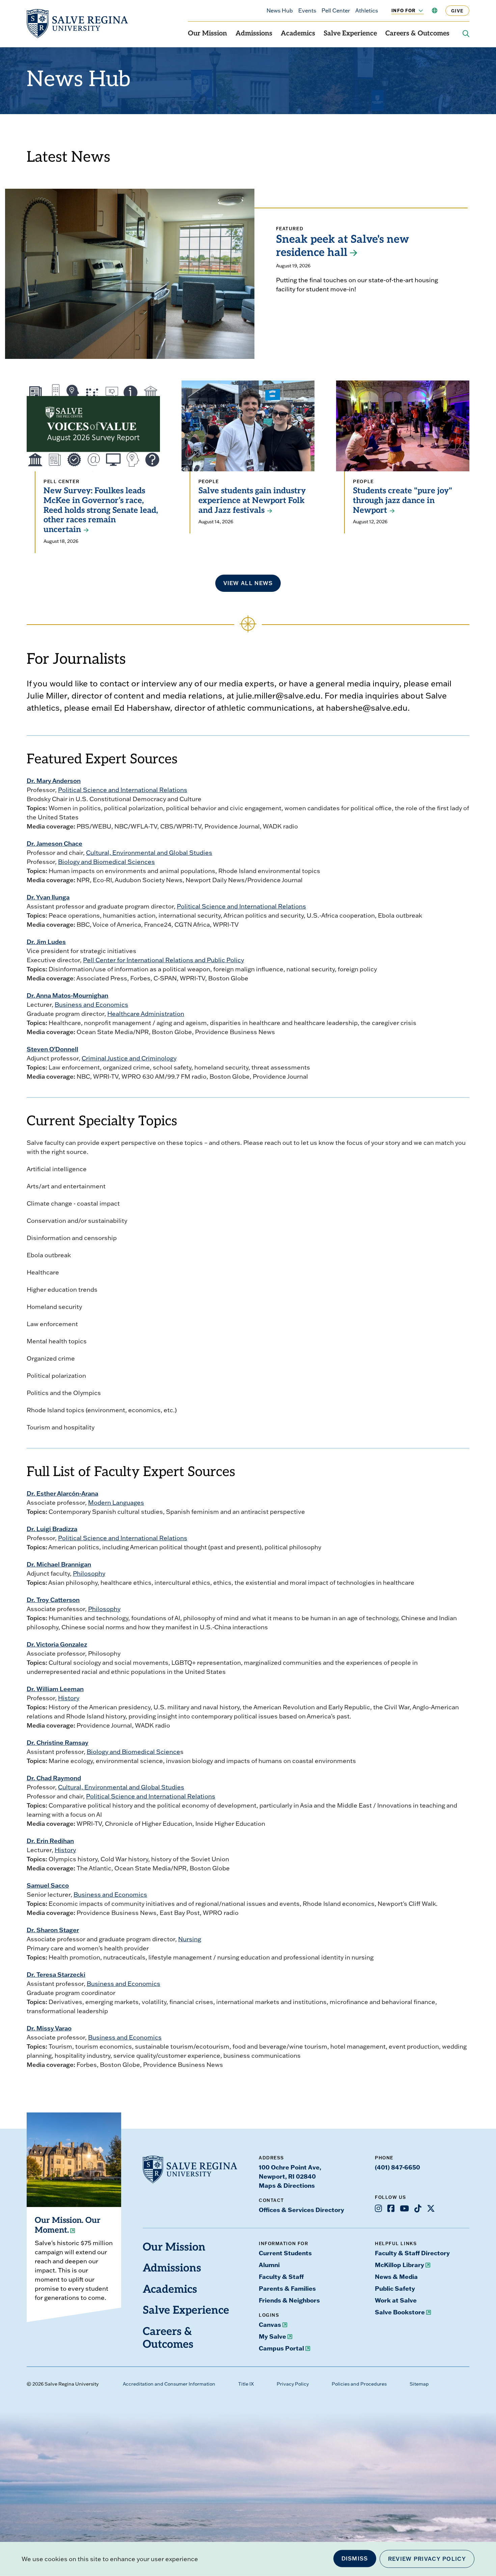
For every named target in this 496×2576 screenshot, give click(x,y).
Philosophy (89, 1573)
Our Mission (208, 34)
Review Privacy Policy (427, 2559)
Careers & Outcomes (417, 34)
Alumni (269, 2265)
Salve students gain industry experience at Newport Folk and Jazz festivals (252, 501)
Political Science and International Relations (123, 790)
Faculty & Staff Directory (412, 2253)
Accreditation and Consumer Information (169, 2384)
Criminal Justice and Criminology (129, 1058)
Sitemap (419, 2384)
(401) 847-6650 (397, 2167)
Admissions (254, 34)
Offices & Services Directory (301, 2210)
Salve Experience (350, 34)
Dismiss (355, 2558)
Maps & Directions (287, 2185)
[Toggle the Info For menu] (417, 10)
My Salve (272, 2336)
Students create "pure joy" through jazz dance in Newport (403, 501)
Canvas (270, 2324)
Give (457, 11)
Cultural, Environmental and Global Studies (149, 853)
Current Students (285, 2253)
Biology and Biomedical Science (133, 1752)
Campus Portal (281, 2348)
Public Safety (395, 2288)
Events (307, 10)
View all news (248, 583)
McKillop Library (399, 2265)
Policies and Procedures (359, 2384)
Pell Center (336, 10)
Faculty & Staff (281, 2277)
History (69, 1698)
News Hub (280, 10)
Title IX (246, 2384)
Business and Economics (91, 1005)
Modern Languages (116, 1503)
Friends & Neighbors (289, 2300)
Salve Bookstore (400, 2312)
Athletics (367, 10)
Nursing (190, 1939)
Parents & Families (287, 2288)
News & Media (396, 2277)
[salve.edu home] (77, 24)
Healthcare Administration (146, 1014)
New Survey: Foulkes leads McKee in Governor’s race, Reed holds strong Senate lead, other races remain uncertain (101, 511)
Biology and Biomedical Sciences (106, 862)
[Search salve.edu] (466, 34)
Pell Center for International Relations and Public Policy (163, 960)
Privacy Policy (293, 2384)
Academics (298, 34)
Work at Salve (396, 2300)
